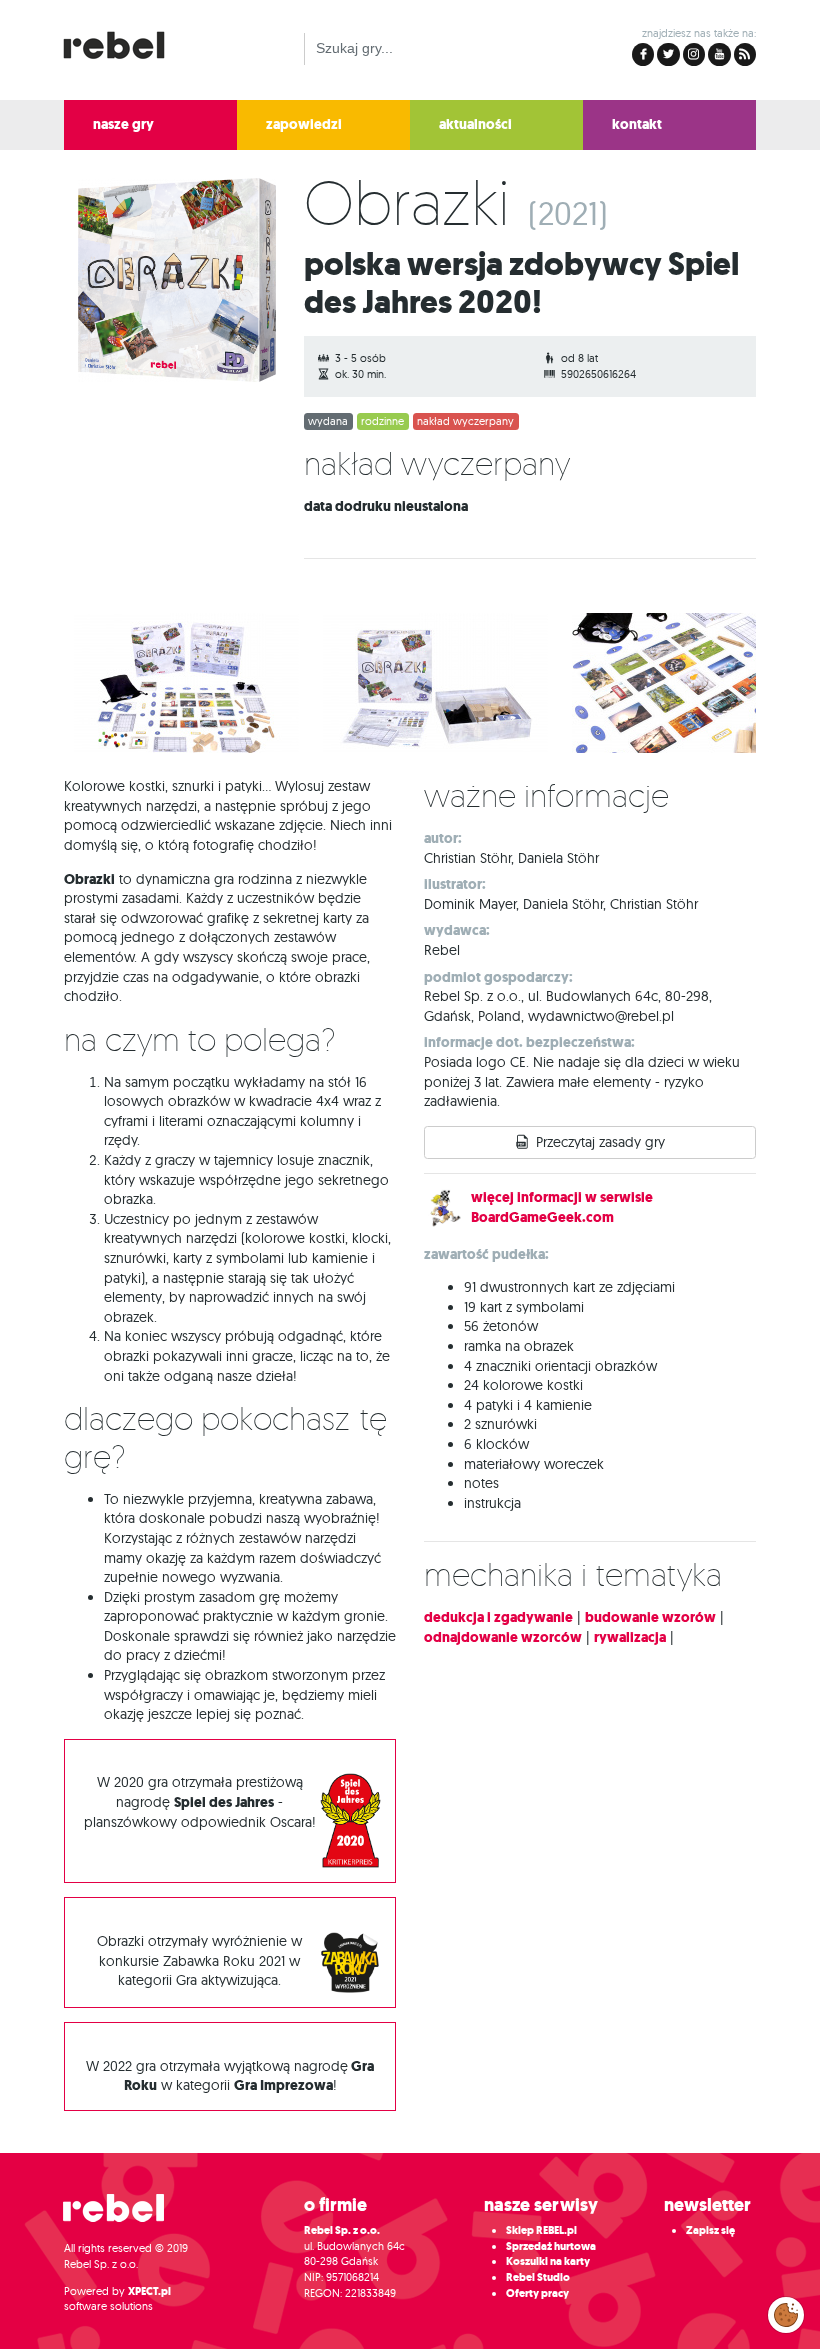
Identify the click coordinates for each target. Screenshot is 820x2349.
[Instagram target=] (694, 54)
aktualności (475, 124)
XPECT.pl (149, 2291)
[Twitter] (668, 54)
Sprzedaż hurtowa (551, 2246)
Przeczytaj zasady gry (600, 1142)
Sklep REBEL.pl (541, 2230)
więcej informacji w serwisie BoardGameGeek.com (562, 1207)
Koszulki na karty (548, 2261)
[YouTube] (719, 54)
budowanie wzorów (650, 1617)
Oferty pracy (537, 2293)
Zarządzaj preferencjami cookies (786, 2311)
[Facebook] (643, 54)
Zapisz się (710, 2230)
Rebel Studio (538, 2277)
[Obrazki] (170, 284)
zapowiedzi (304, 124)
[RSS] (745, 54)
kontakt (637, 124)
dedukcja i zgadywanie (498, 1617)
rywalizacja (630, 1637)
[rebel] (124, 2215)
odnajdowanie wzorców (503, 1637)
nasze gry (123, 124)
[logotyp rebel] (124, 42)
